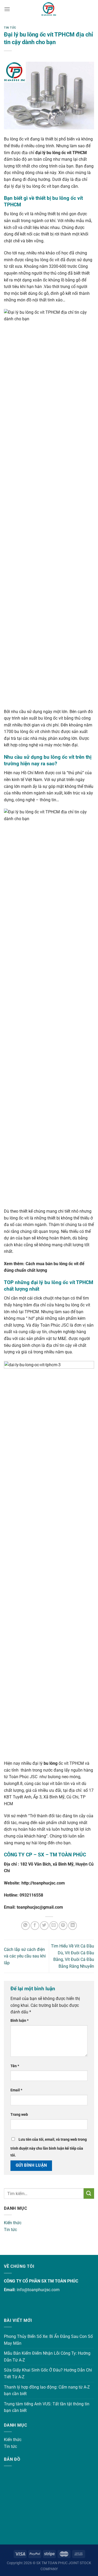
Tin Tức (10, 28)
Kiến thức (13, 2223)
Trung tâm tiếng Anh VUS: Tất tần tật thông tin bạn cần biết (47, 2407)
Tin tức (10, 2230)
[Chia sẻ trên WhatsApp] (25, 1926)
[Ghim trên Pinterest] (63, 1926)
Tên (15, 2066)
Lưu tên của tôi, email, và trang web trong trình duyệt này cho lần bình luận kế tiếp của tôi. (49, 2147)
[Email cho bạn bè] (54, 1926)
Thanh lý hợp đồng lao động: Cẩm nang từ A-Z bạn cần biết (47, 2391)
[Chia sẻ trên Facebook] (35, 1926)
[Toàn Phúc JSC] (49, 9)
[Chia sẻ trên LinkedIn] (73, 1926)
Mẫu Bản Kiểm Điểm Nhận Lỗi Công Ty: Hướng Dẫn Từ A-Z (47, 2357)
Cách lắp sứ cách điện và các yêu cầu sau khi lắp (25, 1956)
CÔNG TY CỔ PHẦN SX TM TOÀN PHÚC (41, 2281)
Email (16, 2090)
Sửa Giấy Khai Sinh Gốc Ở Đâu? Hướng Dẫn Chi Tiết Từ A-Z (48, 2373)
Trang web (19, 2115)
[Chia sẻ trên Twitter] (44, 1926)
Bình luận (19, 2021)
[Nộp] (89, 2193)
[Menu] (7, 9)
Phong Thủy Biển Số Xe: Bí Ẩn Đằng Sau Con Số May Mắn (48, 2340)
